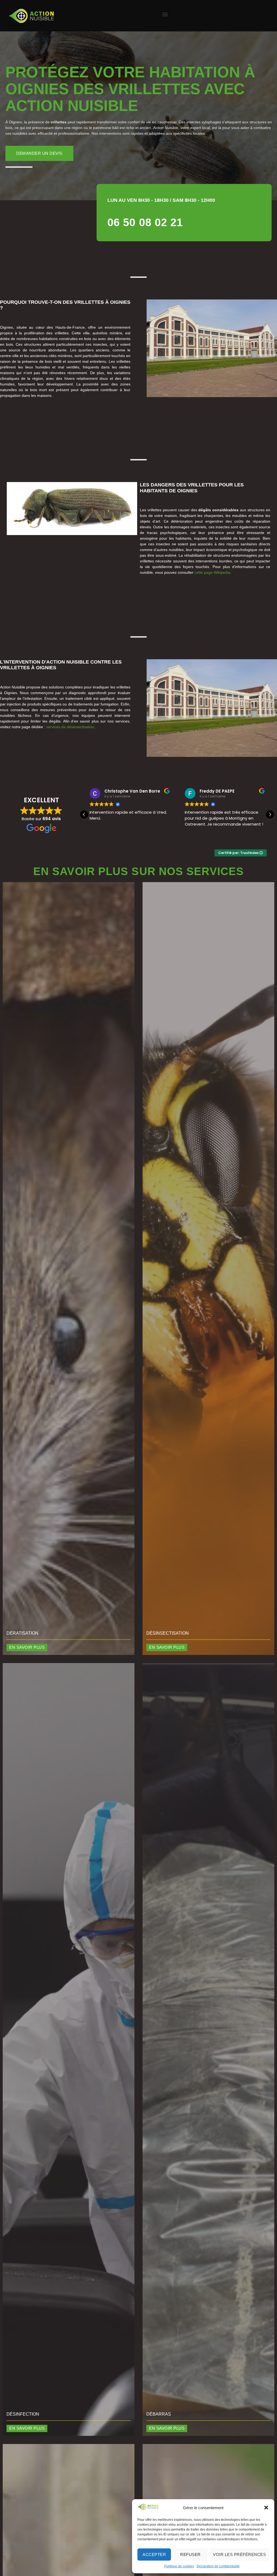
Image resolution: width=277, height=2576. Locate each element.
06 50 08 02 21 (145, 222)
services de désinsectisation (70, 727)
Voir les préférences (239, 2554)
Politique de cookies (179, 2566)
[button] (266, 2508)
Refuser (190, 2554)
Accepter (154, 2554)
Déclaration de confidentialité (218, 2566)
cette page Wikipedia (212, 572)
